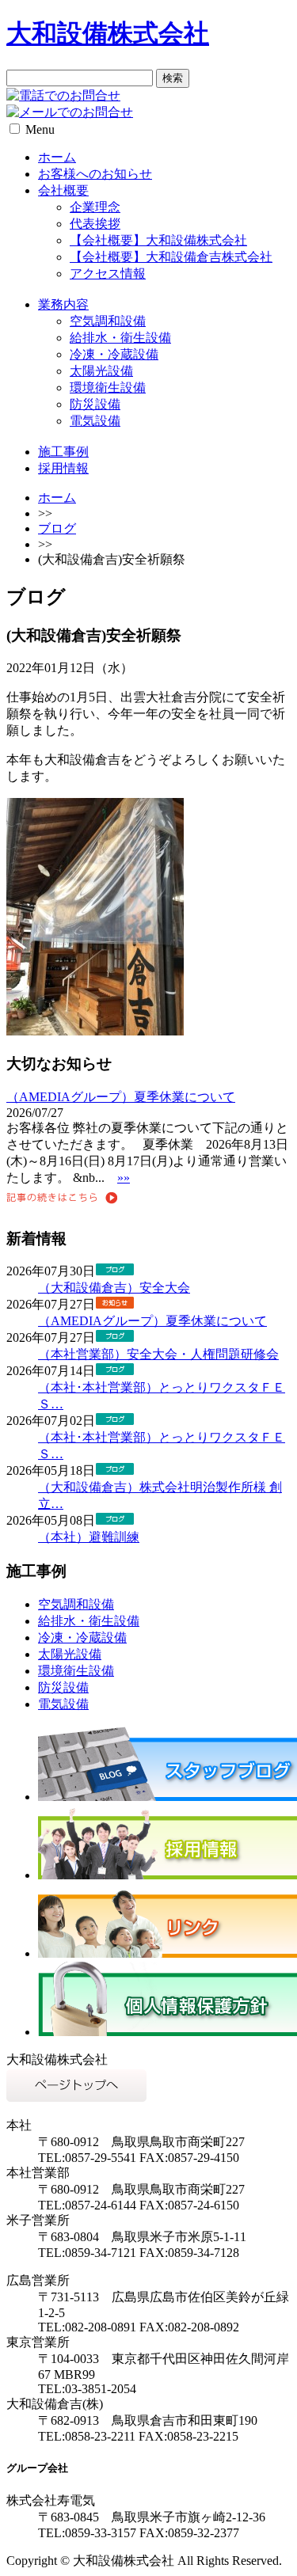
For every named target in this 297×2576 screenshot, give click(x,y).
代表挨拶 (95, 224)
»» (124, 1178)
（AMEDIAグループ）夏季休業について (121, 1097)
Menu (40, 129)
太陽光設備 (101, 371)
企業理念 (95, 207)
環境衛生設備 (108, 388)
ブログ (57, 528)
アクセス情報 (108, 274)
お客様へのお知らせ (95, 174)
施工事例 (63, 452)
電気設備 (95, 421)
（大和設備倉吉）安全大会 (114, 1288)
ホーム (57, 157)
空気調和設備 (108, 321)
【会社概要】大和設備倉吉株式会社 (171, 257)
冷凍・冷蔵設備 (114, 354)
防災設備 (95, 404)
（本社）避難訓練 (89, 1537)
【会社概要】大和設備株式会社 (158, 240)
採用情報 (63, 468)
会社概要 (63, 190)
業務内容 (63, 304)
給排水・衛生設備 (120, 338)
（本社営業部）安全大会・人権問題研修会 (158, 1354)
